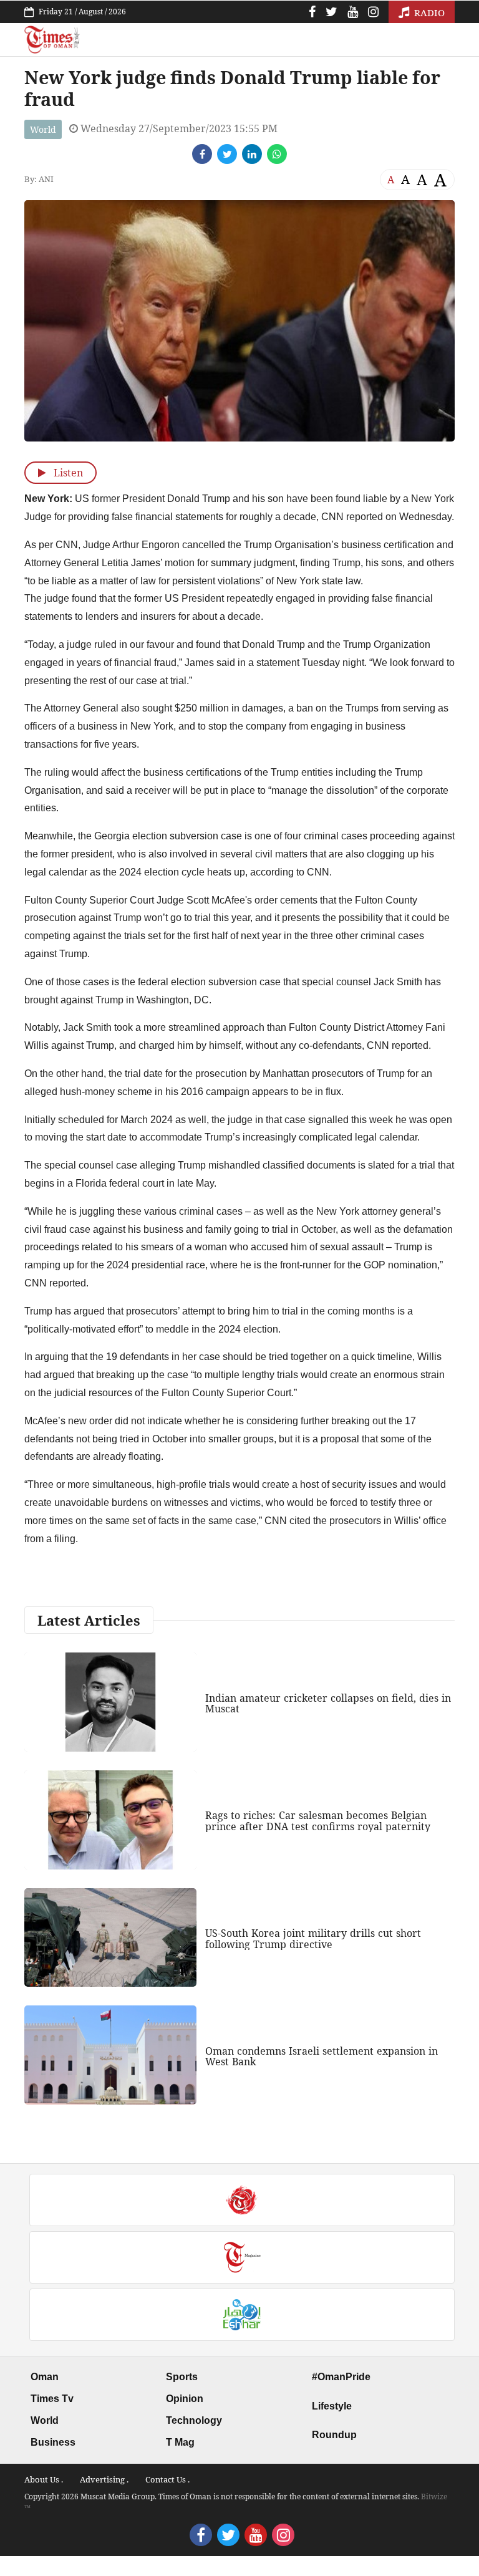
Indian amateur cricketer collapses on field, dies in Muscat (328, 1704)
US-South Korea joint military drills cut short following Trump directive (313, 1939)
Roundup (334, 2435)
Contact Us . (167, 2479)
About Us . (44, 2479)
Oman (45, 2377)
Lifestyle (332, 2406)
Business (53, 2442)
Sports (182, 2377)
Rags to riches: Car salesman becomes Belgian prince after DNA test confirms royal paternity (318, 1821)
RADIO (428, 12)
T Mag (180, 2442)
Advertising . (104, 2479)
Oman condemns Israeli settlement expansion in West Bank (322, 2057)
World (43, 129)
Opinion (185, 2399)
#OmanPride (341, 2377)
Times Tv (52, 2399)
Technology (194, 2420)
